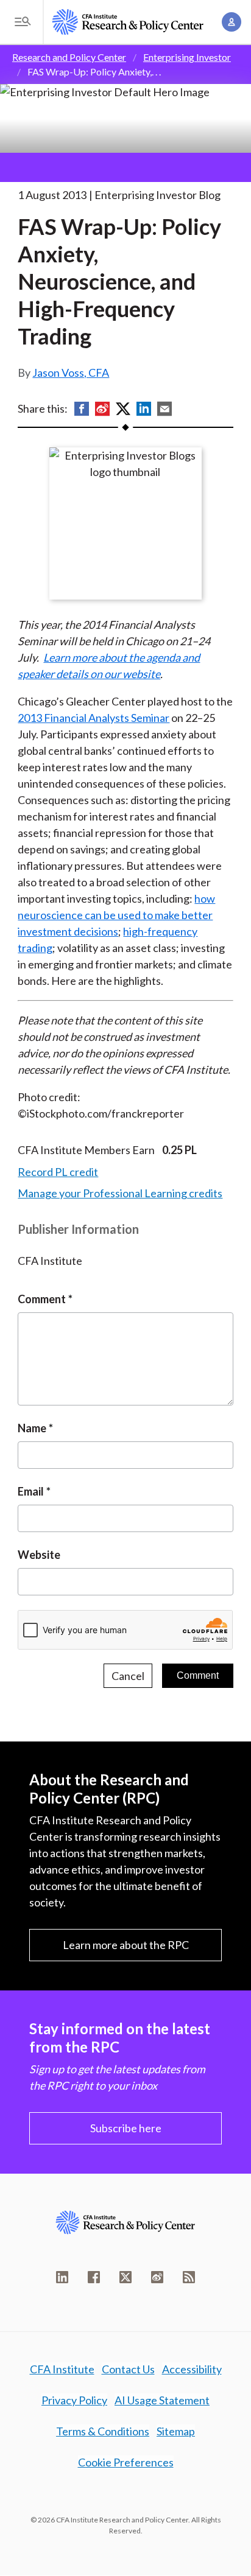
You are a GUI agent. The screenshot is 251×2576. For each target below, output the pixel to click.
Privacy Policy (74, 2400)
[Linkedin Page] (62, 2277)
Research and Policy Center (69, 57)
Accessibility (192, 2369)
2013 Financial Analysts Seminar (94, 718)
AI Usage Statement (162, 2400)
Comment (42, 1299)
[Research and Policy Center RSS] (189, 2277)
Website (39, 1555)
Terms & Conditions (103, 2431)
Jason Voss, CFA (71, 373)
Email (31, 1491)
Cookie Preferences (126, 2462)
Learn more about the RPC (126, 1945)
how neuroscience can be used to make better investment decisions (116, 915)
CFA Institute (62, 2369)
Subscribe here (126, 2128)
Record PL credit (58, 1172)
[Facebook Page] (94, 2277)
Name (32, 1428)
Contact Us (128, 2369)
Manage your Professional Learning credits (120, 1193)
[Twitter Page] (125, 2277)
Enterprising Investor (187, 57)
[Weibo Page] (157, 2277)
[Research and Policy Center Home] (128, 22)
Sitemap (176, 2431)
